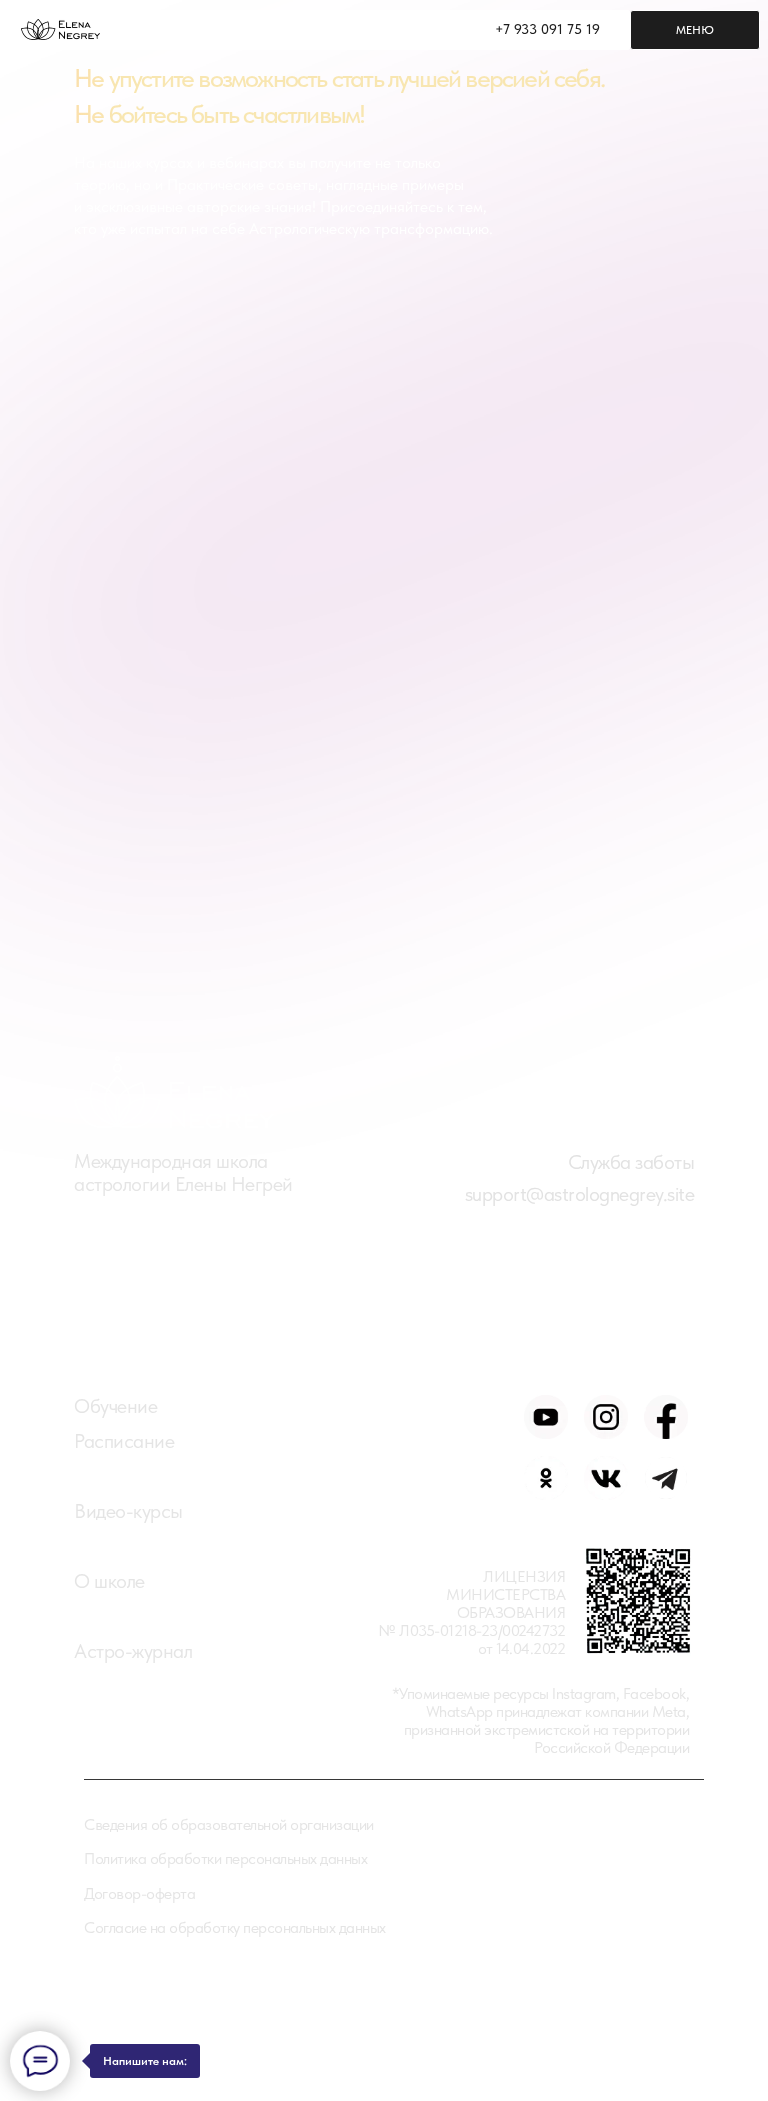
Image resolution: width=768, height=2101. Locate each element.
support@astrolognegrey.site (580, 1194)
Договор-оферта (139, 1893)
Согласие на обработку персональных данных (235, 1927)
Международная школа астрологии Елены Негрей (183, 1172)
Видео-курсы (128, 1511)
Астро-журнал (133, 1651)
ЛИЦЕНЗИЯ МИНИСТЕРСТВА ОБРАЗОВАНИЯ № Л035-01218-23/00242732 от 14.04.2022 (471, 1612)
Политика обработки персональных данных (225, 1858)
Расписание (124, 1441)
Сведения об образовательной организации (229, 1824)
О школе (109, 1581)
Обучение (115, 1406)
